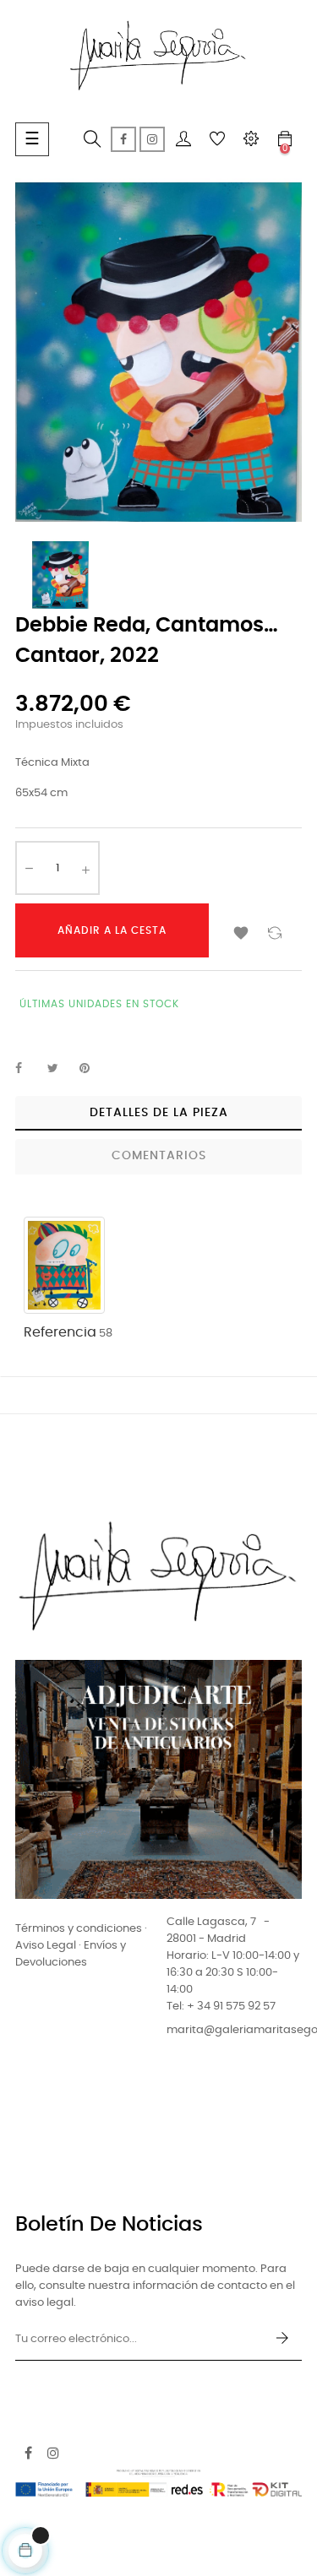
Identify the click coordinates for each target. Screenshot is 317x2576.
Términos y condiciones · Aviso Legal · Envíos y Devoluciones (81, 1946)
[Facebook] (123, 139)
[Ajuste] (251, 139)
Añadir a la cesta (112, 930)
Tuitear (60, 1069)
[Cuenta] (183, 139)
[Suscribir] (282, 2340)
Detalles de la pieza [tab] (159, 1113)
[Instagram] (152, 139)
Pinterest (92, 1069)
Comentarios (159, 1156)
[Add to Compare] (275, 930)
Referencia (60, 1332)
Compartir (28, 1069)
